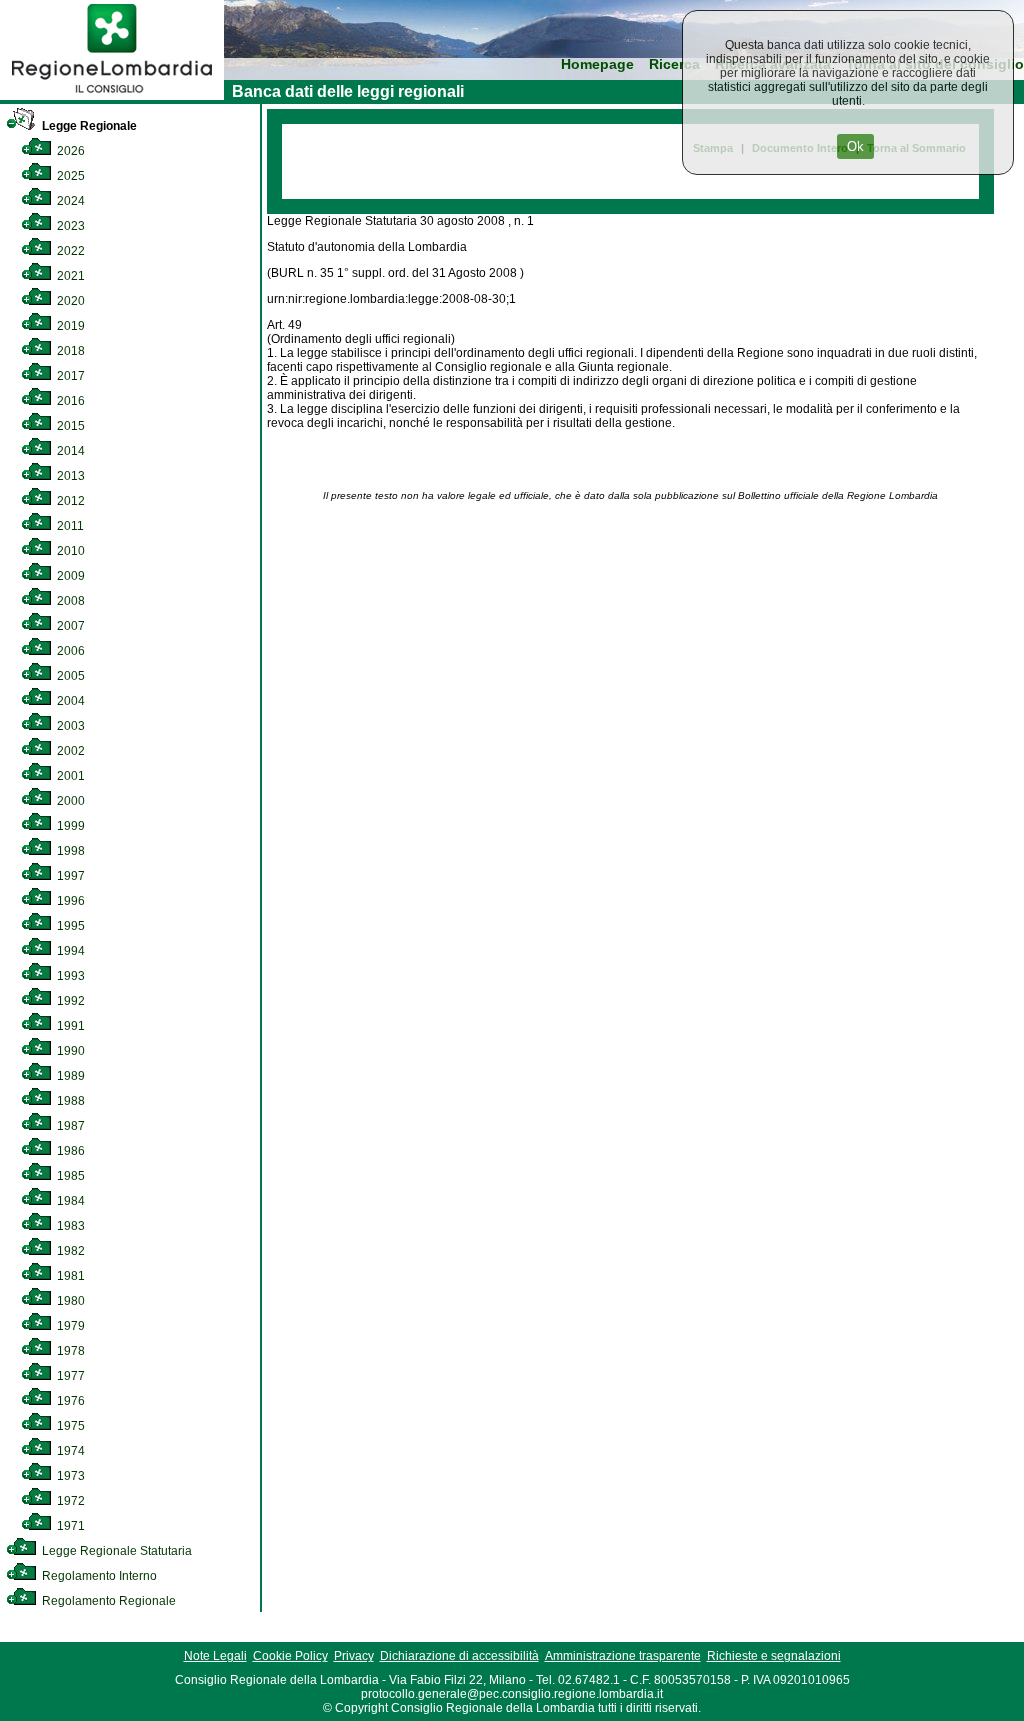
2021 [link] (69, 276)
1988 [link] (69, 1101)
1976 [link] (69, 1401)
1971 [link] (69, 1526)
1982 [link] (69, 1251)
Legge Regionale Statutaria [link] (115, 1551)
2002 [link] (69, 751)
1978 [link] (69, 1351)
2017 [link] (69, 376)
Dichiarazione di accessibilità (459, 1656)
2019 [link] (69, 326)
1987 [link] (69, 1126)
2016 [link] (69, 401)
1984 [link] (69, 1201)
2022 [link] (69, 251)
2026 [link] (69, 151)
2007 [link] (69, 626)
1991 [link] (69, 1026)
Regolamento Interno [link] (98, 1576)
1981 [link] (69, 1276)
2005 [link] (69, 676)
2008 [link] (69, 601)
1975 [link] (69, 1426)
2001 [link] (69, 776)
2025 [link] (69, 176)
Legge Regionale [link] (88, 126)
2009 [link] (69, 576)
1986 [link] (69, 1151)
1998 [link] (69, 851)
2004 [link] (69, 701)
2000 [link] (69, 801)
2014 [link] (69, 451)
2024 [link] (69, 201)
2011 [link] (69, 526)
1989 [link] (69, 1076)
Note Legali (215, 1656)
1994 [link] (69, 951)
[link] (112, 96)
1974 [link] (69, 1451)
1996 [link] (69, 901)
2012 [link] (69, 501)
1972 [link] (69, 1501)
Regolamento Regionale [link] (107, 1601)
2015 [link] (69, 426)
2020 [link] (69, 301)
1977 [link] (69, 1376)
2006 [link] (69, 651)
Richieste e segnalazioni (774, 1656)
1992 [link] (69, 1001)
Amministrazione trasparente (623, 1656)
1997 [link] (69, 876)
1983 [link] (69, 1226)
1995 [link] (69, 926)
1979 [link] (69, 1326)
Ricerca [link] (674, 64)
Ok (855, 146)
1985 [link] (69, 1176)
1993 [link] (69, 976)
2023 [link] (69, 226)
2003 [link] (69, 726)
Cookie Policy (290, 1656)
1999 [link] (69, 826)
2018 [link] (69, 351)
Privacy (354, 1656)
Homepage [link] (597, 64)
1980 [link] (69, 1301)
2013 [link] (69, 476)
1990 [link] (69, 1051)
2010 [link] (69, 551)
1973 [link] (69, 1476)
